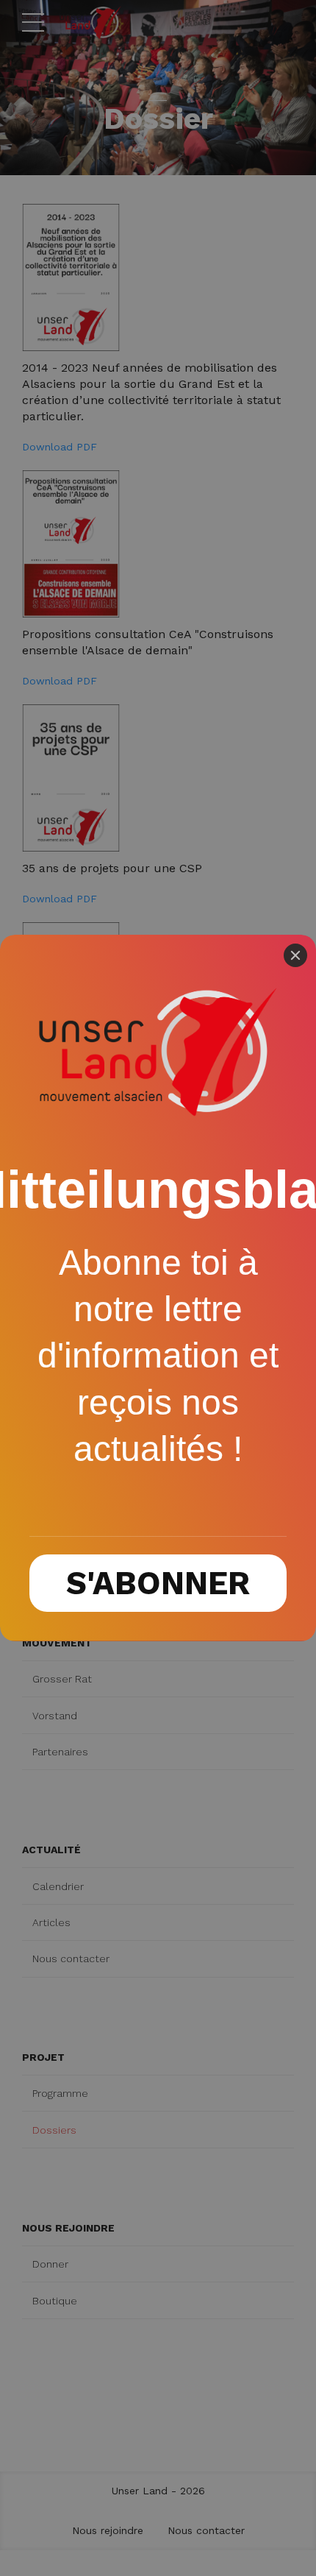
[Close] (295, 955)
